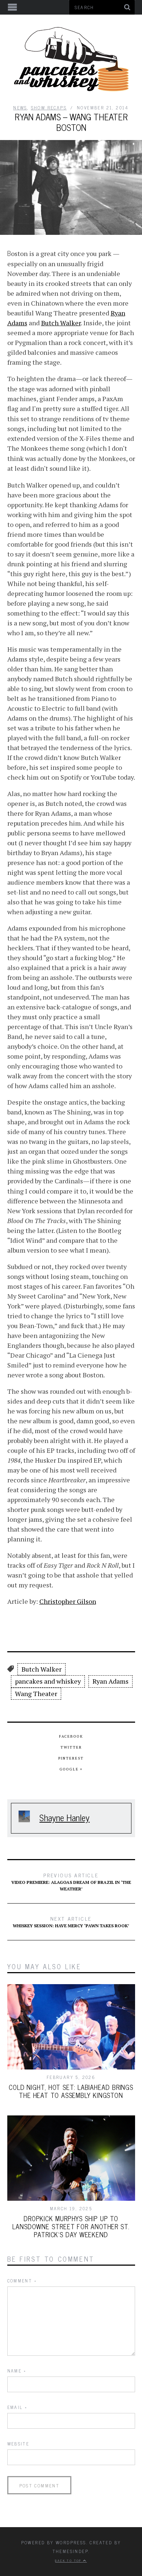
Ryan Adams (111, 1681)
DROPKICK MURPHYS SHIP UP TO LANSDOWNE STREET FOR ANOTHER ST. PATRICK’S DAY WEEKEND (71, 2226)
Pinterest (71, 1758)
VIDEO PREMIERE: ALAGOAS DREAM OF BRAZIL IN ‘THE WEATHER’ (71, 1881)
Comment (22, 2281)
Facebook (71, 1736)
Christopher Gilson (68, 1601)
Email (17, 2407)
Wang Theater (36, 1694)
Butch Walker (61, 323)
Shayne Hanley (64, 1817)
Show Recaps (49, 108)
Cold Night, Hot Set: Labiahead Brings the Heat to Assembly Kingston (71, 2091)
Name (17, 2371)
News (20, 108)
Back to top (69, 2560)
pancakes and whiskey (48, 1681)
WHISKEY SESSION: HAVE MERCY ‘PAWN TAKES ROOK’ (71, 1921)
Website (18, 2444)
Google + (71, 1769)
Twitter (71, 1747)
